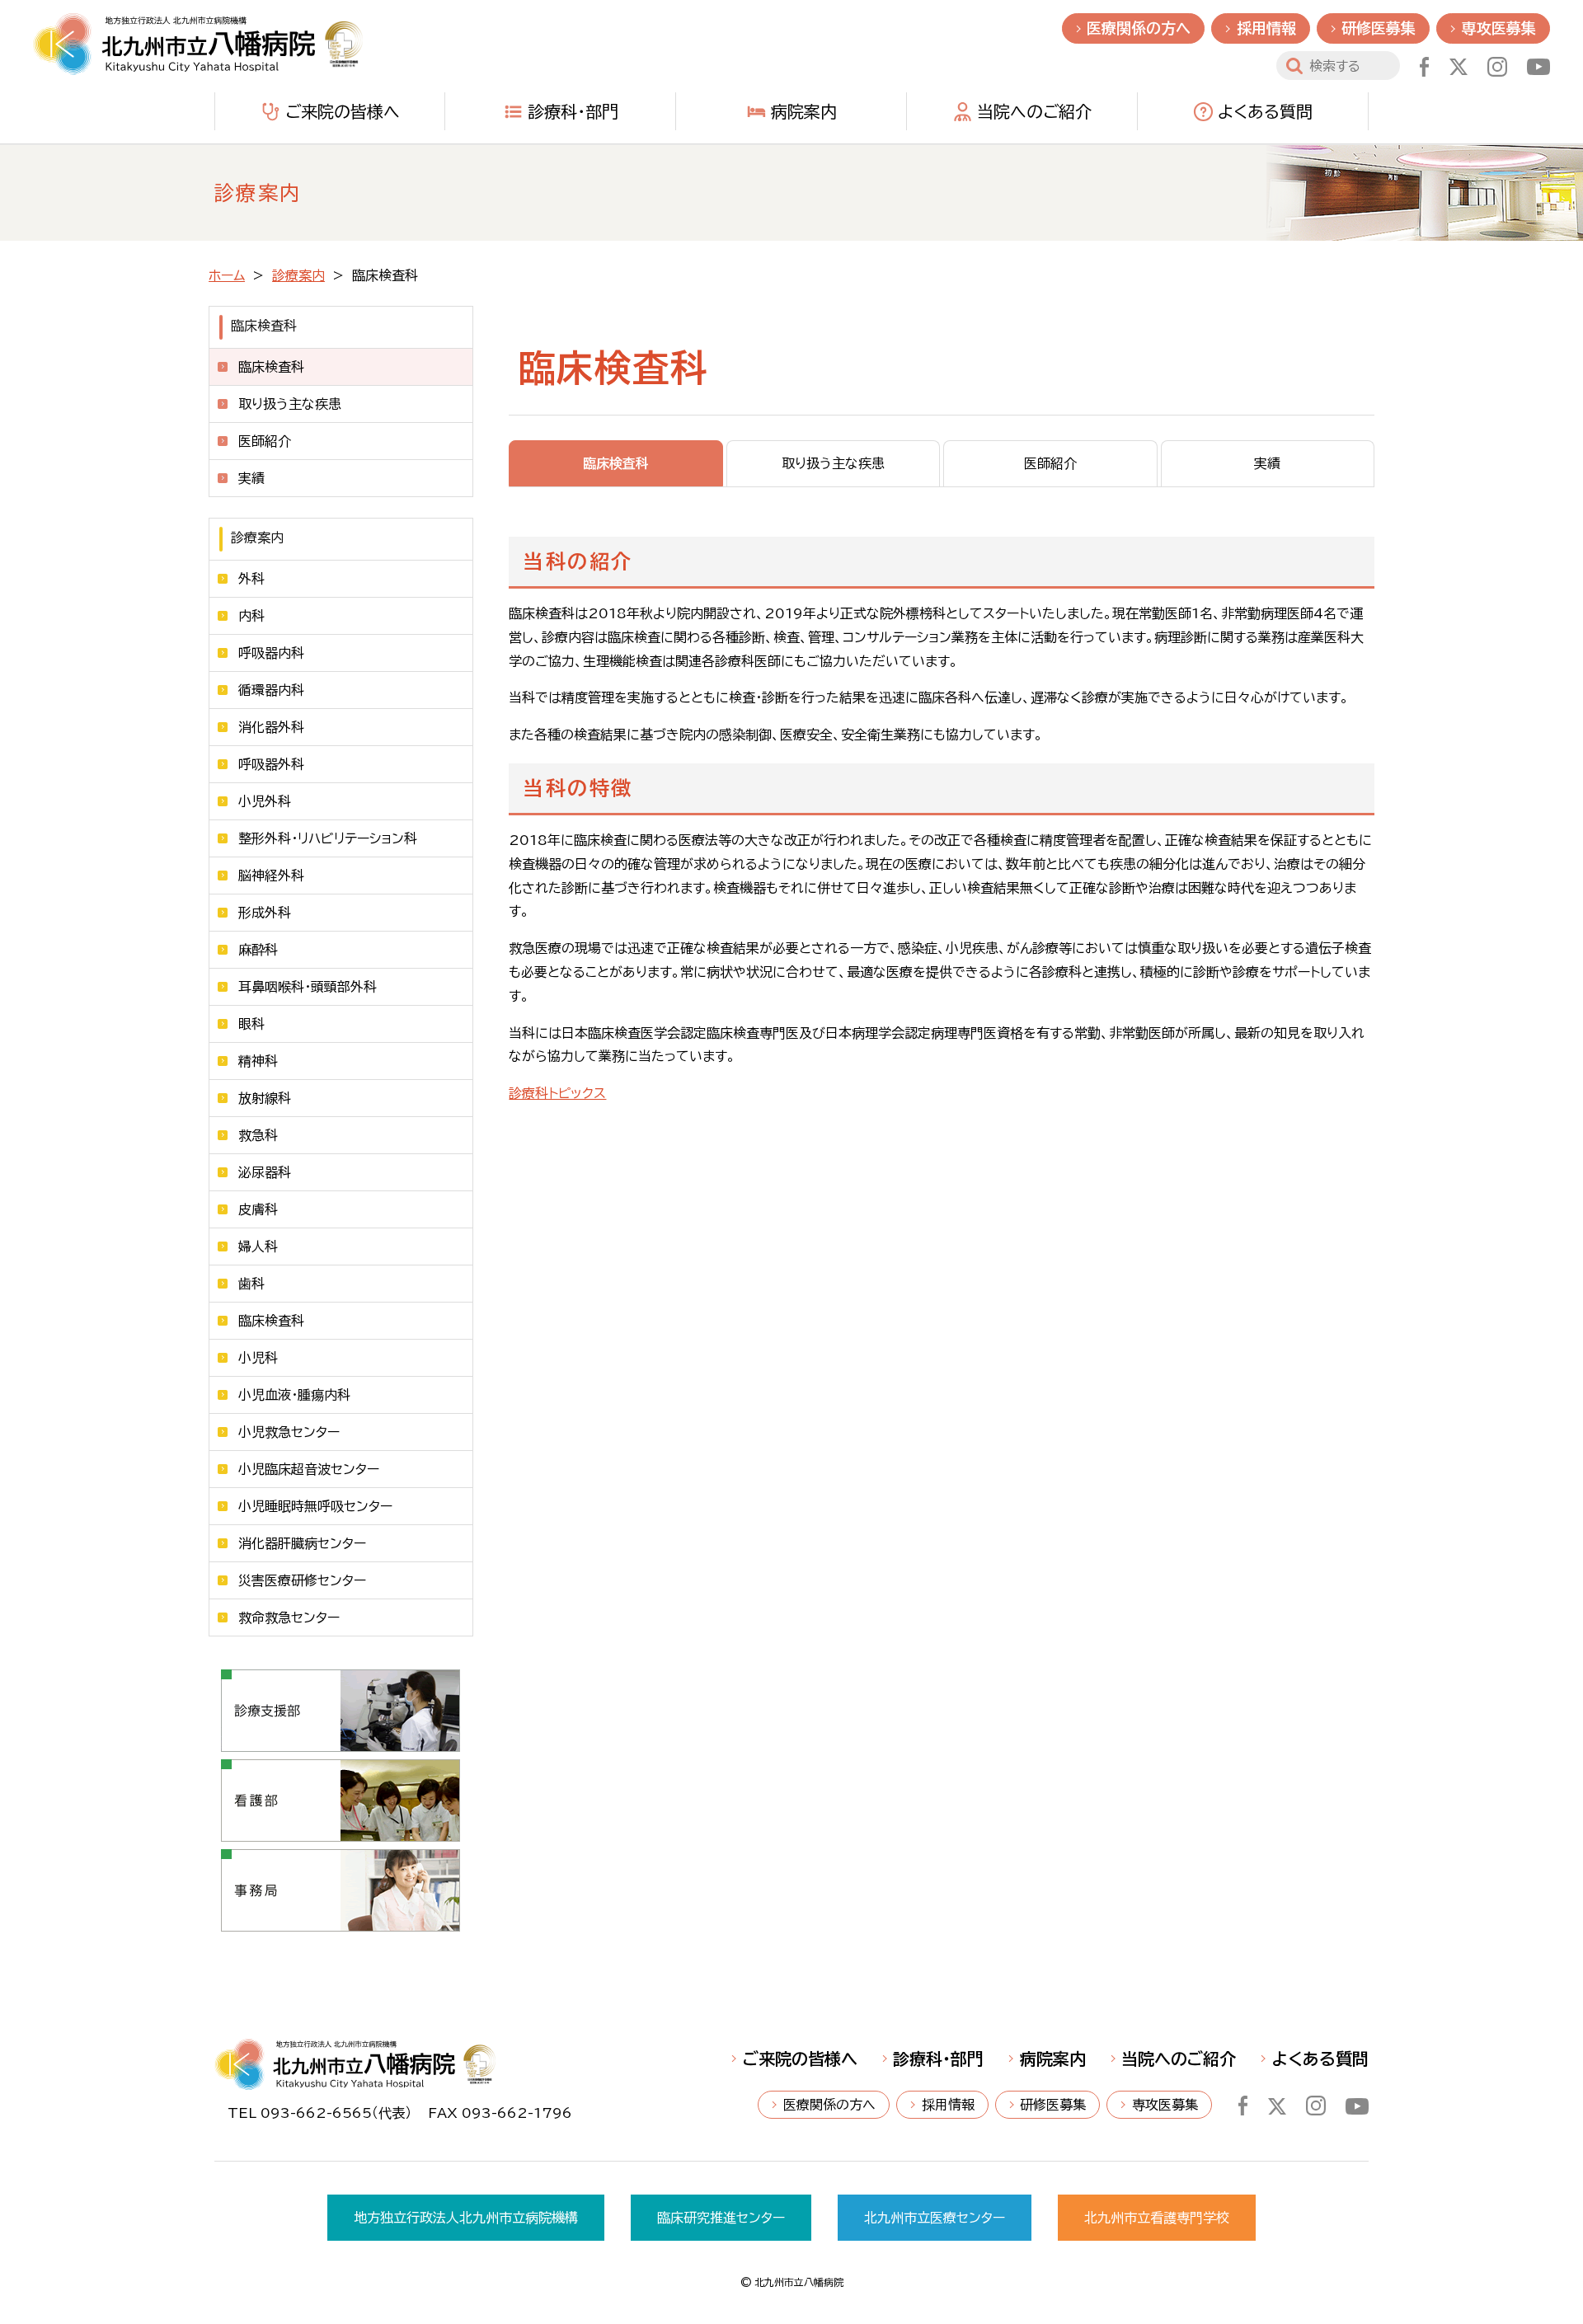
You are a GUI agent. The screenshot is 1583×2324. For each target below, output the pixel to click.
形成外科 (265, 913)
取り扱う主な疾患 (290, 404)
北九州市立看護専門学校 (1157, 2218)
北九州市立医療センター (935, 2218)
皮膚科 (258, 1209)
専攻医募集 (1499, 28)
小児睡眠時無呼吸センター (315, 1506)
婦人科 (258, 1247)
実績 (251, 478)
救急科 (258, 1135)
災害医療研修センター (302, 1580)
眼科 (251, 1024)
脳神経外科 (271, 876)
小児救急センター (289, 1432)
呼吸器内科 (271, 653)
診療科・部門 (573, 111)
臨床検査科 (271, 1321)
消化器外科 (271, 727)
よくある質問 (1265, 111)
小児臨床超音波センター (309, 1469)
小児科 (258, 1358)
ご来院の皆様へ (343, 111)
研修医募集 (1379, 28)
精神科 (258, 1061)
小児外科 (265, 801)
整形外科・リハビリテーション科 (328, 838)
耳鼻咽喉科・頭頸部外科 (308, 987)
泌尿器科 (265, 1172)
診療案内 (298, 275)
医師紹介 (265, 441)
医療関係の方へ (1139, 28)
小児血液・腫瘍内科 (294, 1395)
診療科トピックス (557, 1093)
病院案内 (804, 111)
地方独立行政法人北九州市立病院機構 (466, 2218)
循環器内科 (271, 690)
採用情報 (1266, 28)
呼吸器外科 (271, 764)
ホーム (227, 275)
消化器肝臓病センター (302, 1543)
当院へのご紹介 (1034, 111)
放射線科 (265, 1098)
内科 (251, 616)
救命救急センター (289, 1617)
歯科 (251, 1284)
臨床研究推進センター (721, 2218)
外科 (251, 579)
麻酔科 (258, 950)
